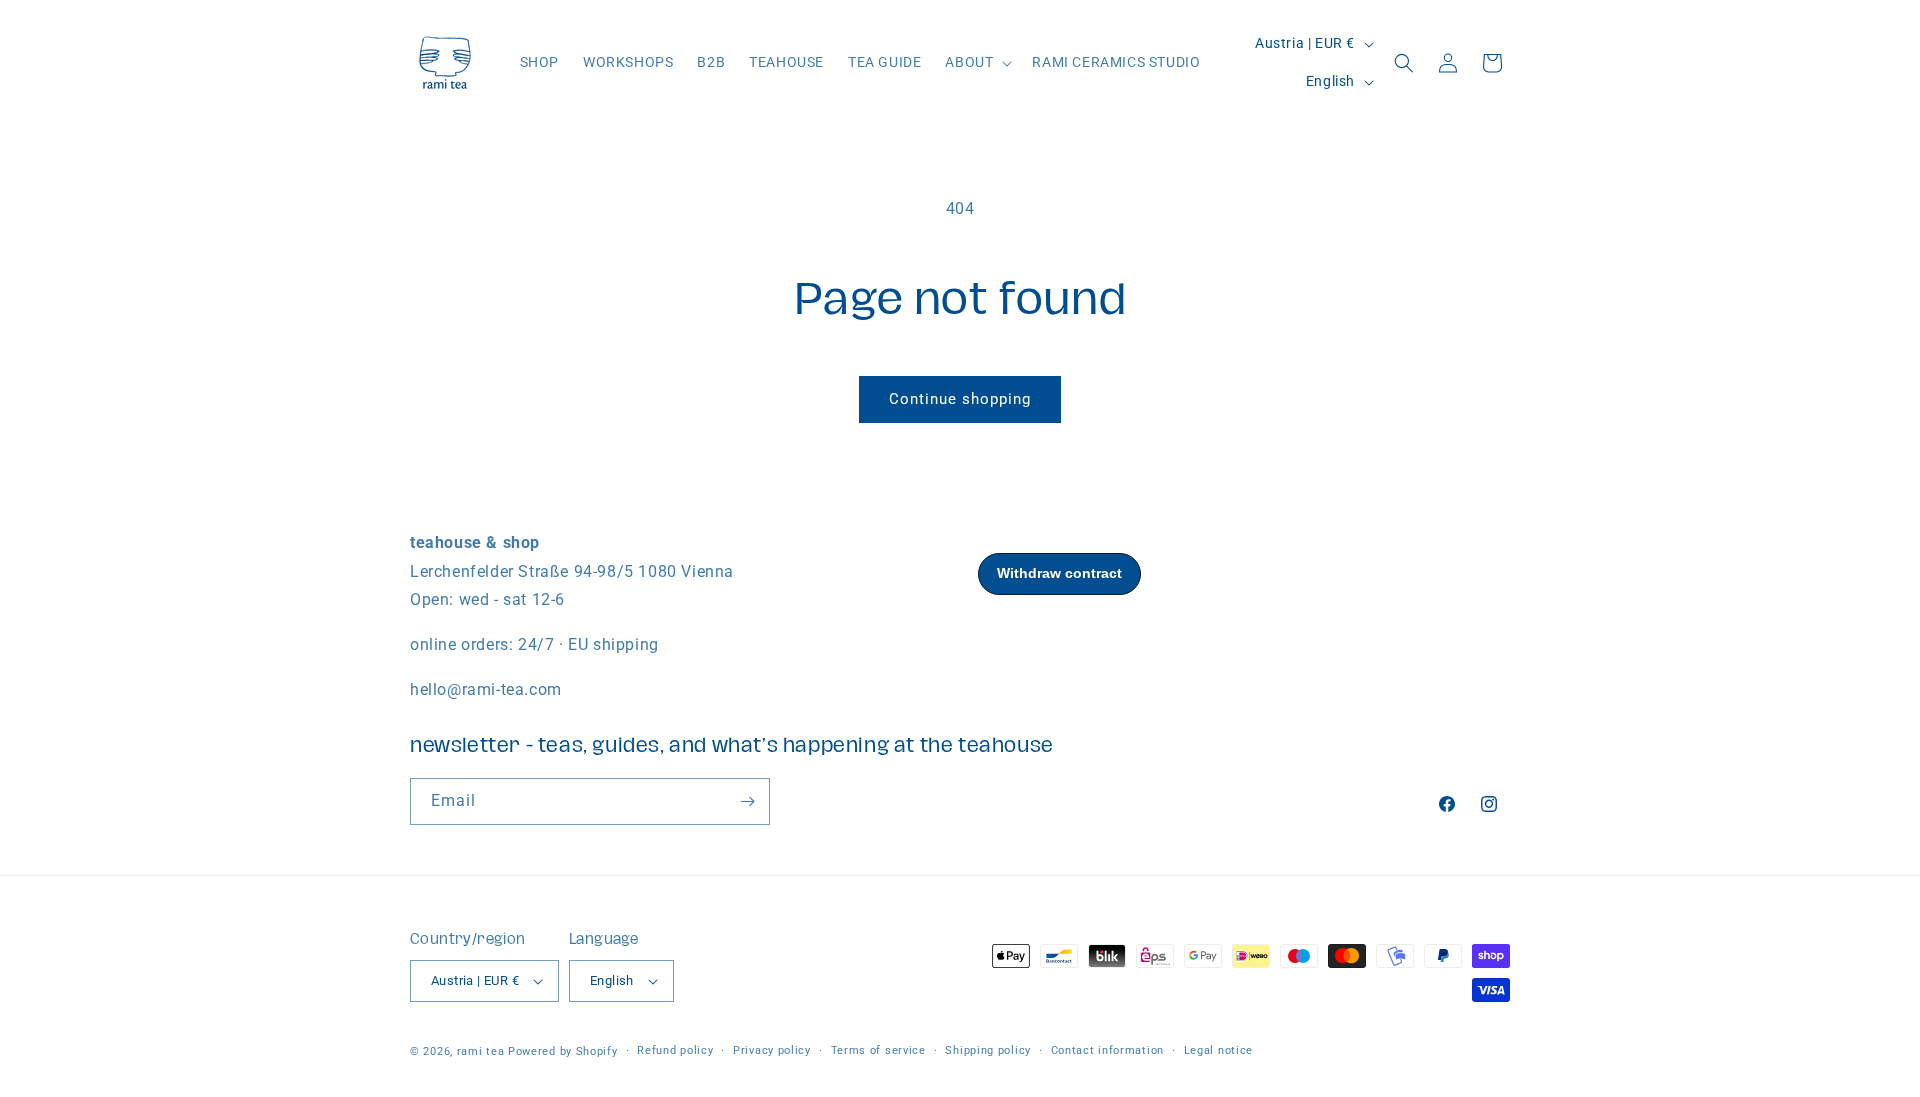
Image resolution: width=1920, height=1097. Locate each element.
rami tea (481, 1051)
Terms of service (878, 1050)
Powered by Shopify (563, 1051)
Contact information (1107, 1050)
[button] (976, 62)
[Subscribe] (747, 801)
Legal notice (1218, 1050)
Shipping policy (988, 1050)
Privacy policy (772, 1050)
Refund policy (675, 1050)
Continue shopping (960, 399)
